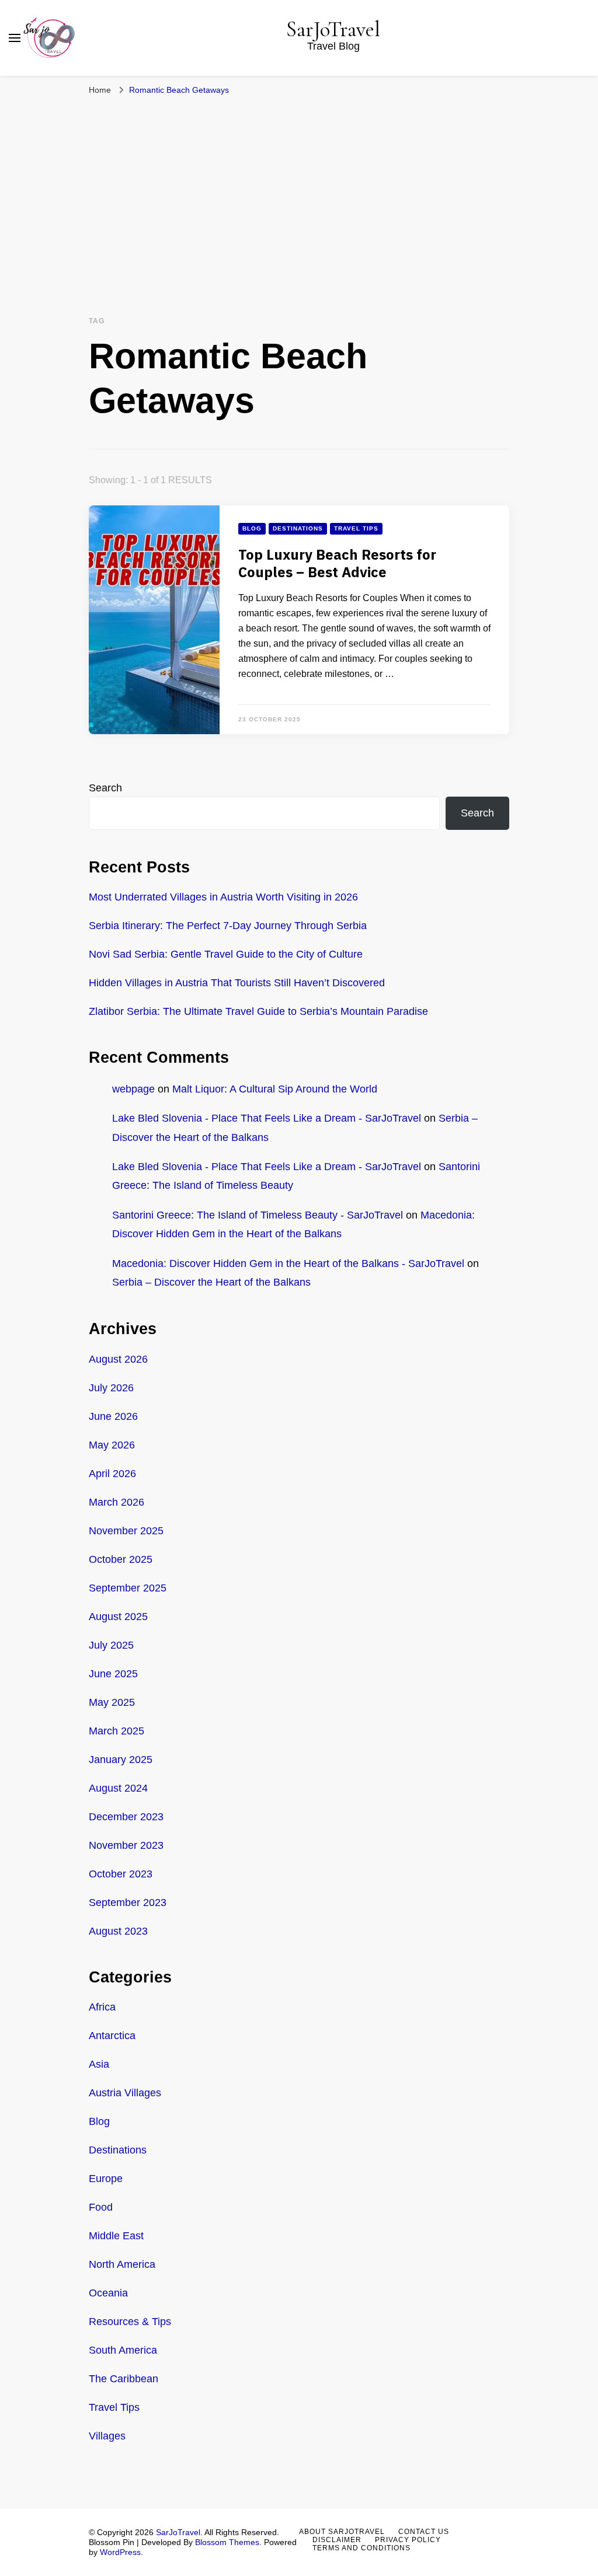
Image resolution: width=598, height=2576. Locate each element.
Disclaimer (337, 2540)
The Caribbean (124, 2379)
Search (105, 788)
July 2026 (111, 1388)
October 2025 (121, 1559)
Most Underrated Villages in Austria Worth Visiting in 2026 (223, 897)
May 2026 (112, 1445)
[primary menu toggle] (15, 38)
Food (101, 2207)
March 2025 (117, 1731)
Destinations (298, 528)
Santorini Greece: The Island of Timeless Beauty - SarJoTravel (258, 1215)
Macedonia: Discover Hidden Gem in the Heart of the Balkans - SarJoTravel (288, 1263)
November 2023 (126, 1845)
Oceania (108, 2293)
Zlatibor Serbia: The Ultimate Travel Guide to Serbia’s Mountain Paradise (258, 1011)
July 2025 (111, 1645)
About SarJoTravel (342, 2532)
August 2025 (118, 1617)
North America (122, 2264)
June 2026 (113, 1416)
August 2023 (118, 1931)
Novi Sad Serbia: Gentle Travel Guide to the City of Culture (226, 954)
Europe (106, 2179)
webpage (133, 1089)
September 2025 (128, 1588)
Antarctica (112, 2036)
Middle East (116, 2236)
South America (123, 2350)
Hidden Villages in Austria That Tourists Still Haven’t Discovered (237, 983)
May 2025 (112, 1702)
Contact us (424, 2532)
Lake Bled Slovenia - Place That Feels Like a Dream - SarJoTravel (267, 1118)
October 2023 (121, 1874)
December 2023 (126, 1817)
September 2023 (128, 1903)
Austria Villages (125, 2093)
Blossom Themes (227, 2542)
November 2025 (126, 1531)
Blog (252, 528)
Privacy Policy (408, 2540)
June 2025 (113, 1674)
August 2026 (118, 1359)
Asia (99, 2064)
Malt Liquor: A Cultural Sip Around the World (275, 1089)
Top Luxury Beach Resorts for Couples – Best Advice (337, 564)
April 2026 (112, 1474)
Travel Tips (356, 528)
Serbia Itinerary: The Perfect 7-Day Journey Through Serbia (228, 926)
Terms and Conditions (361, 2548)
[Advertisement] (299, 189)
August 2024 (118, 1788)
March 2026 (117, 1502)
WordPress (120, 2552)
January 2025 (121, 1760)
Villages (107, 2436)
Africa (102, 2007)
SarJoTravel (333, 29)
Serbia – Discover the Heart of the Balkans (211, 1282)
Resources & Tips (130, 2322)
